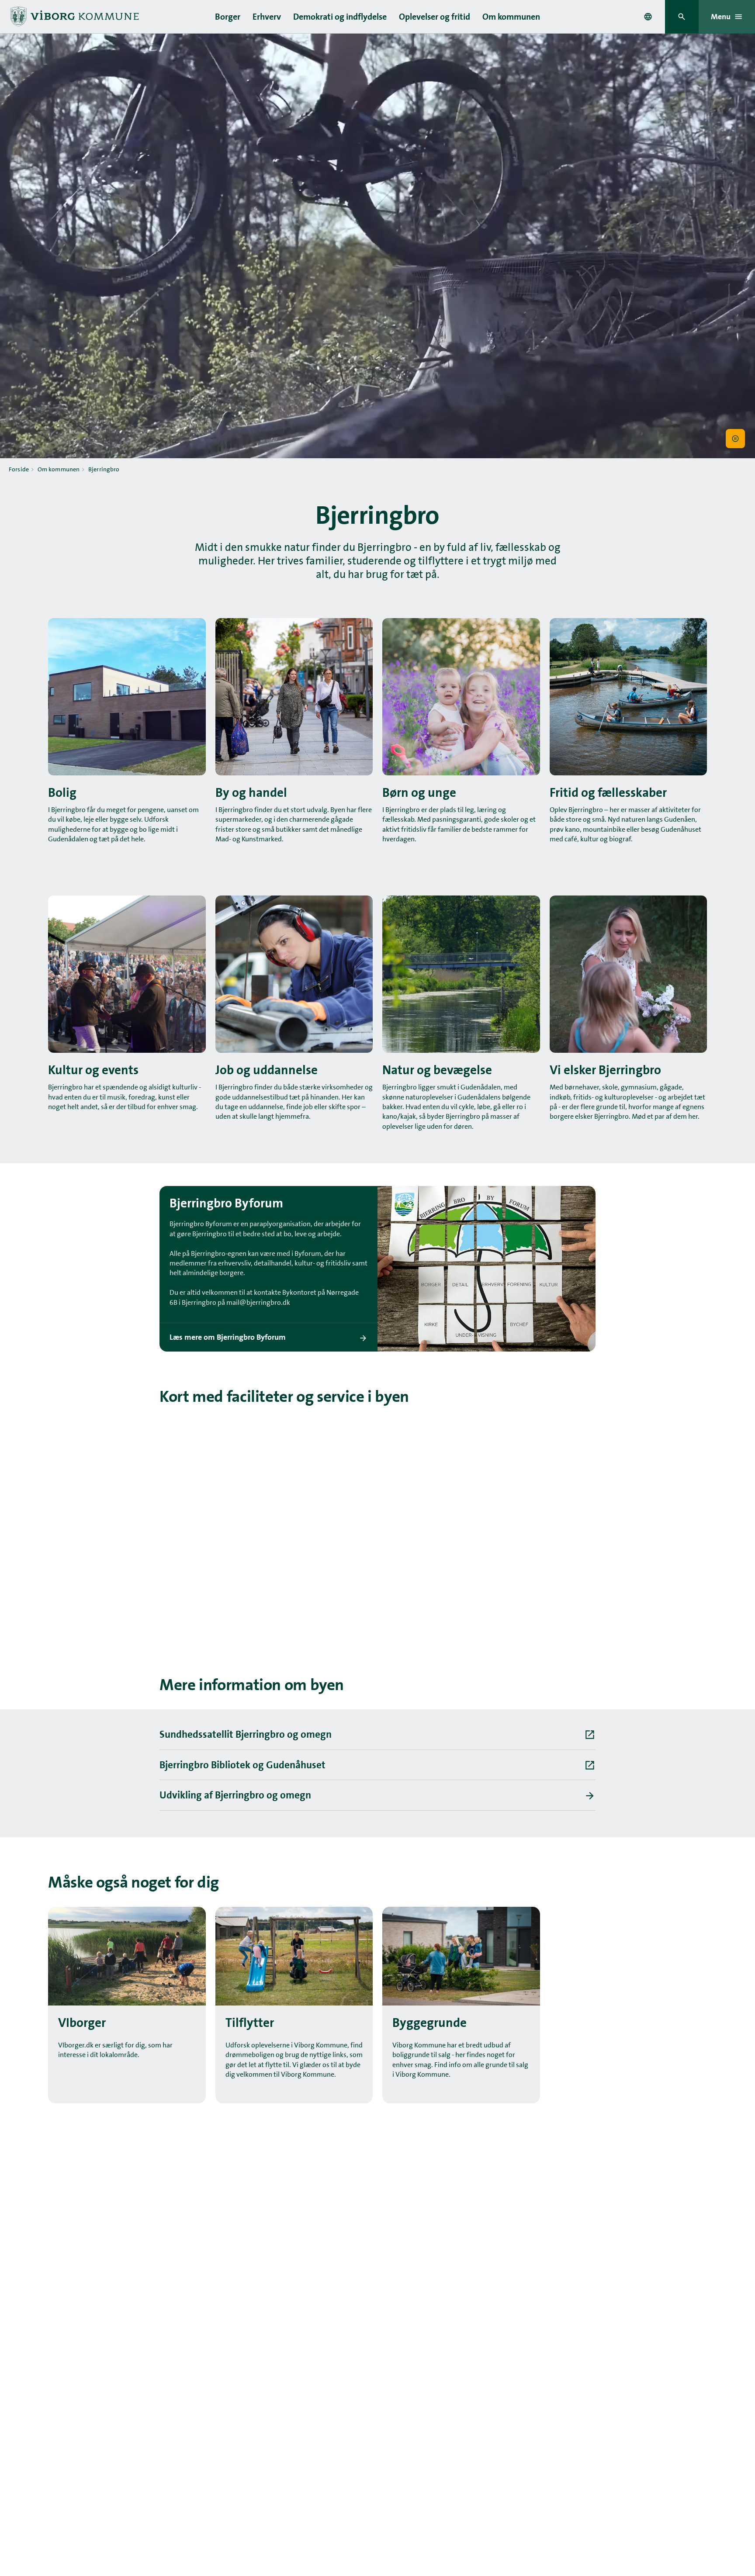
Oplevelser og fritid (435, 17)
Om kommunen (511, 17)
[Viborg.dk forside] (74, 17)
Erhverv (267, 17)
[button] (735, 439)
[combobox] (648, 17)
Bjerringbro (104, 469)
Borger (228, 17)
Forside (19, 469)
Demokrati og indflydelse (340, 17)
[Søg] (682, 17)
